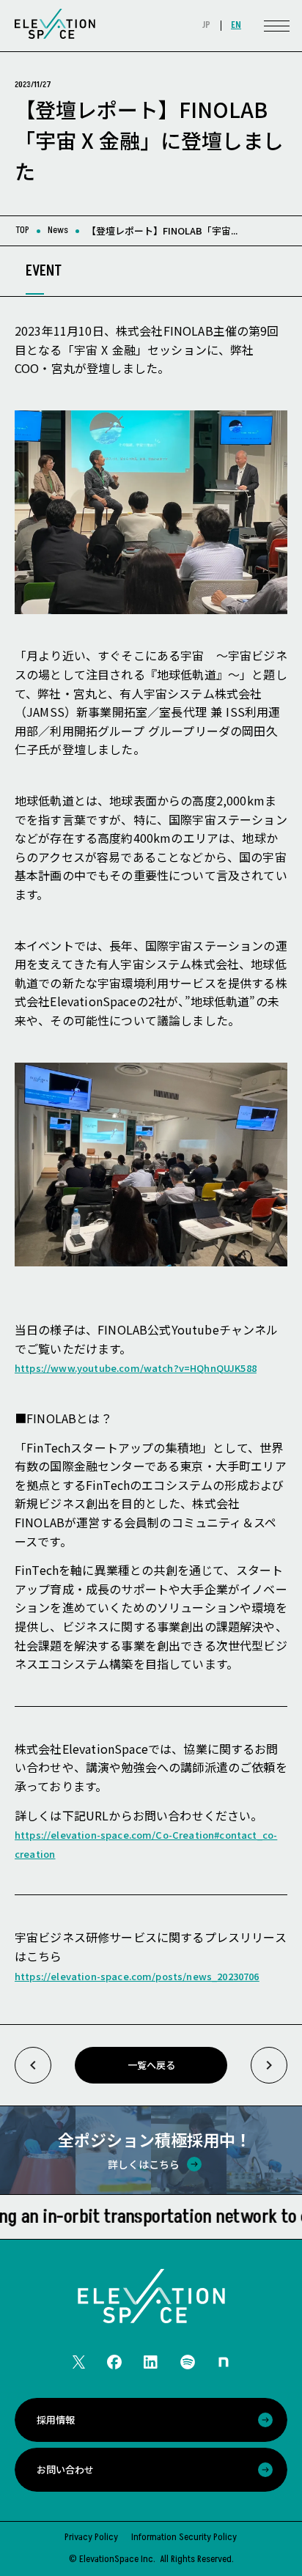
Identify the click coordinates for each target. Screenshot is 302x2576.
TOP (22, 230)
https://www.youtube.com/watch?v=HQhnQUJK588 (136, 1368)
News (58, 230)
